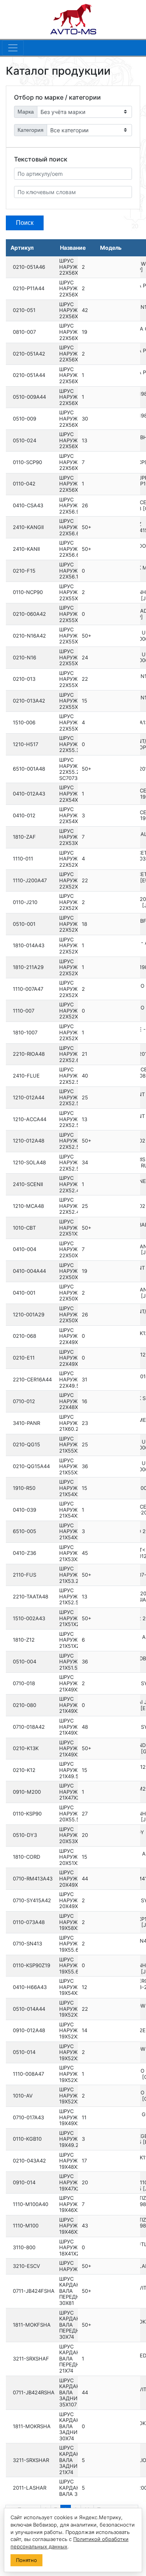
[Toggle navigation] (13, 48)
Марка (26, 112)
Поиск (25, 223)
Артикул (22, 248)
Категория (31, 130)
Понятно (26, 2560)
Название (73, 248)
